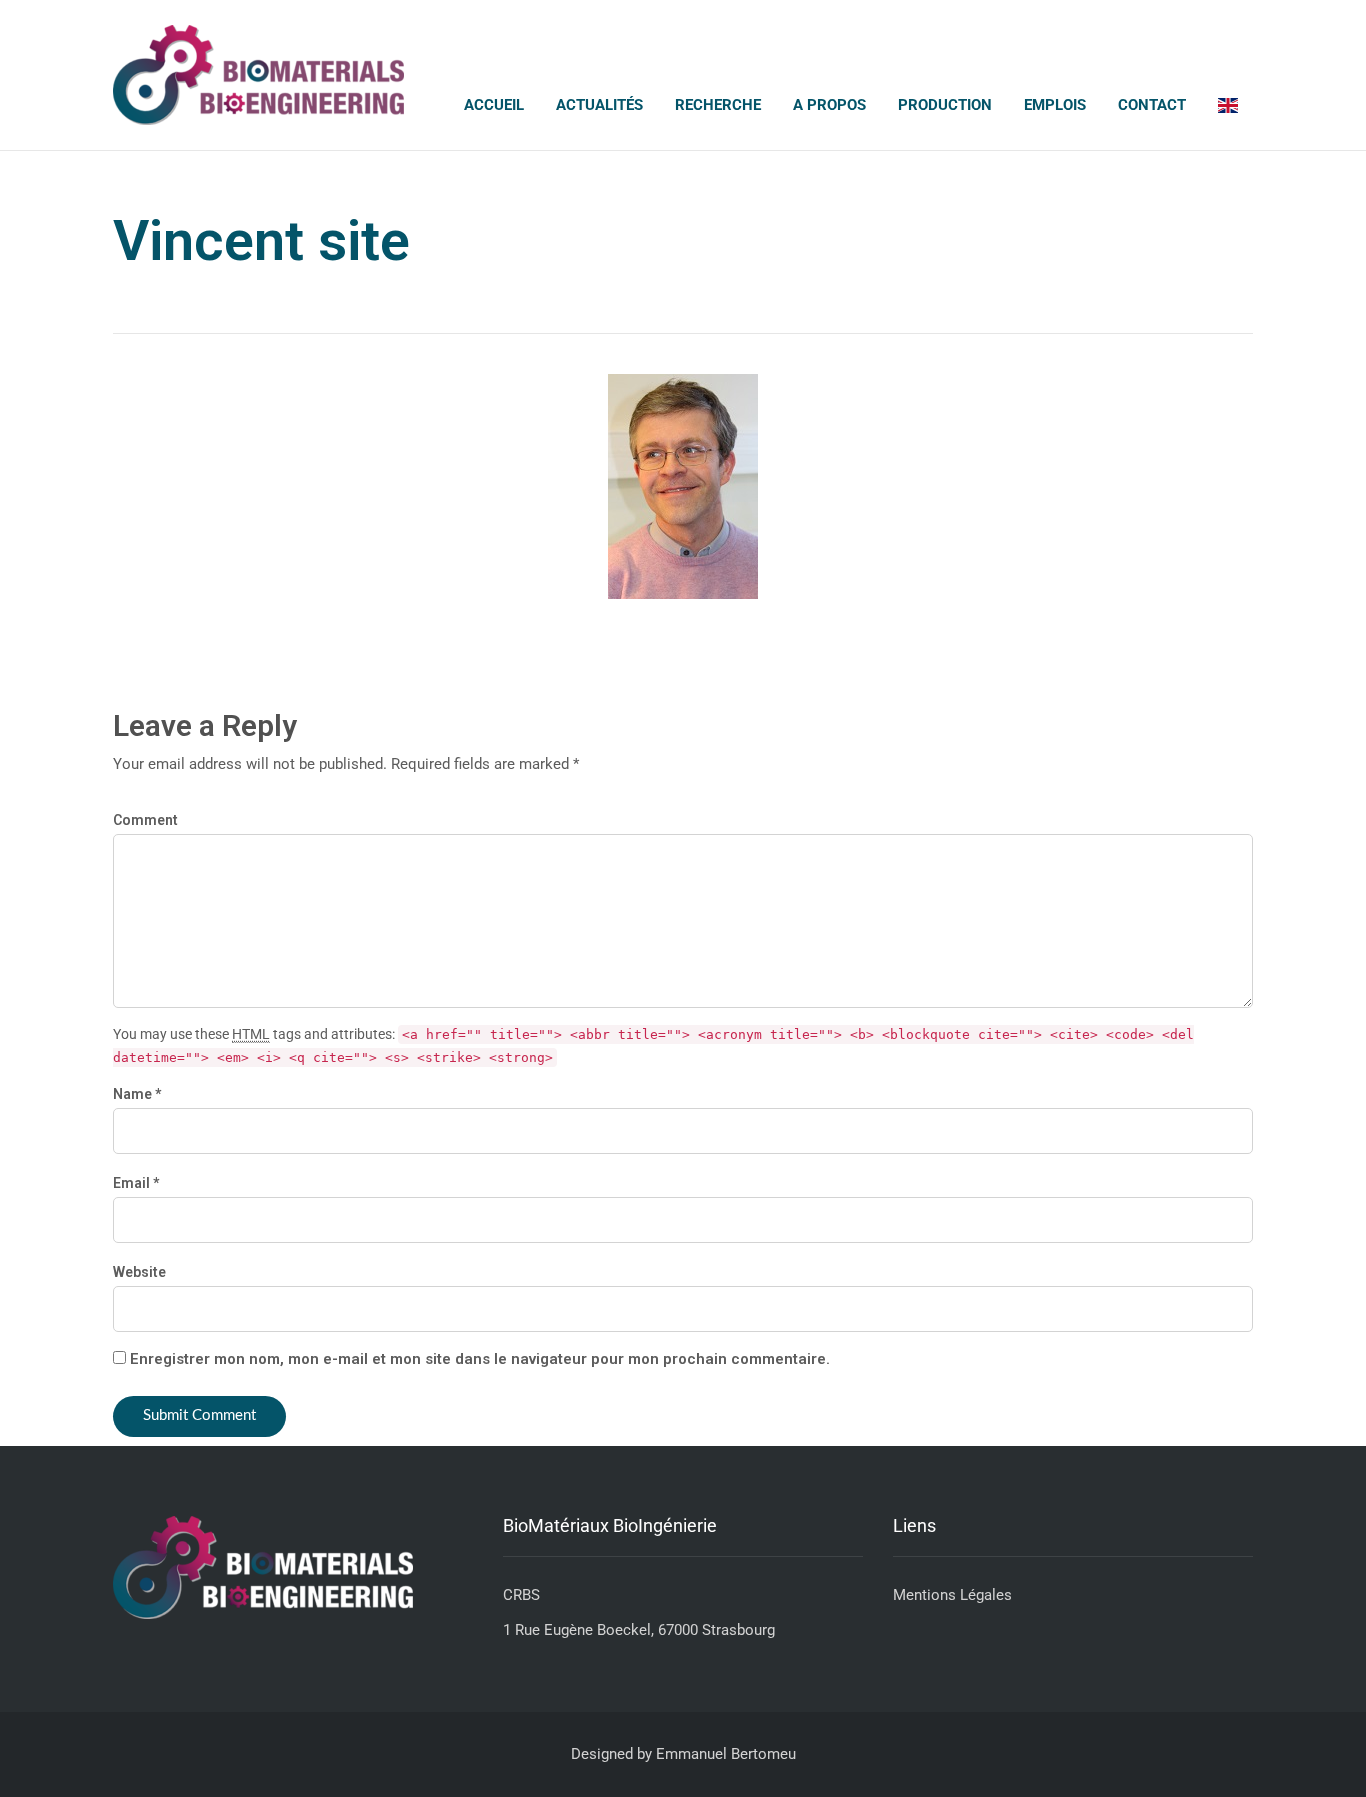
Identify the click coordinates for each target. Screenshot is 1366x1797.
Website (139, 1272)
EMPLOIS (1055, 105)
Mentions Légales (952, 1595)
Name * (137, 1094)
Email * (136, 1183)
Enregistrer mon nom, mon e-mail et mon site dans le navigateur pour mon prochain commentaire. (480, 1359)
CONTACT (1152, 105)
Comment (145, 820)
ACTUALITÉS (599, 105)
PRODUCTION (945, 105)
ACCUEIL (494, 105)
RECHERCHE (718, 105)
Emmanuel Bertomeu (726, 1754)
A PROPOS (829, 105)
